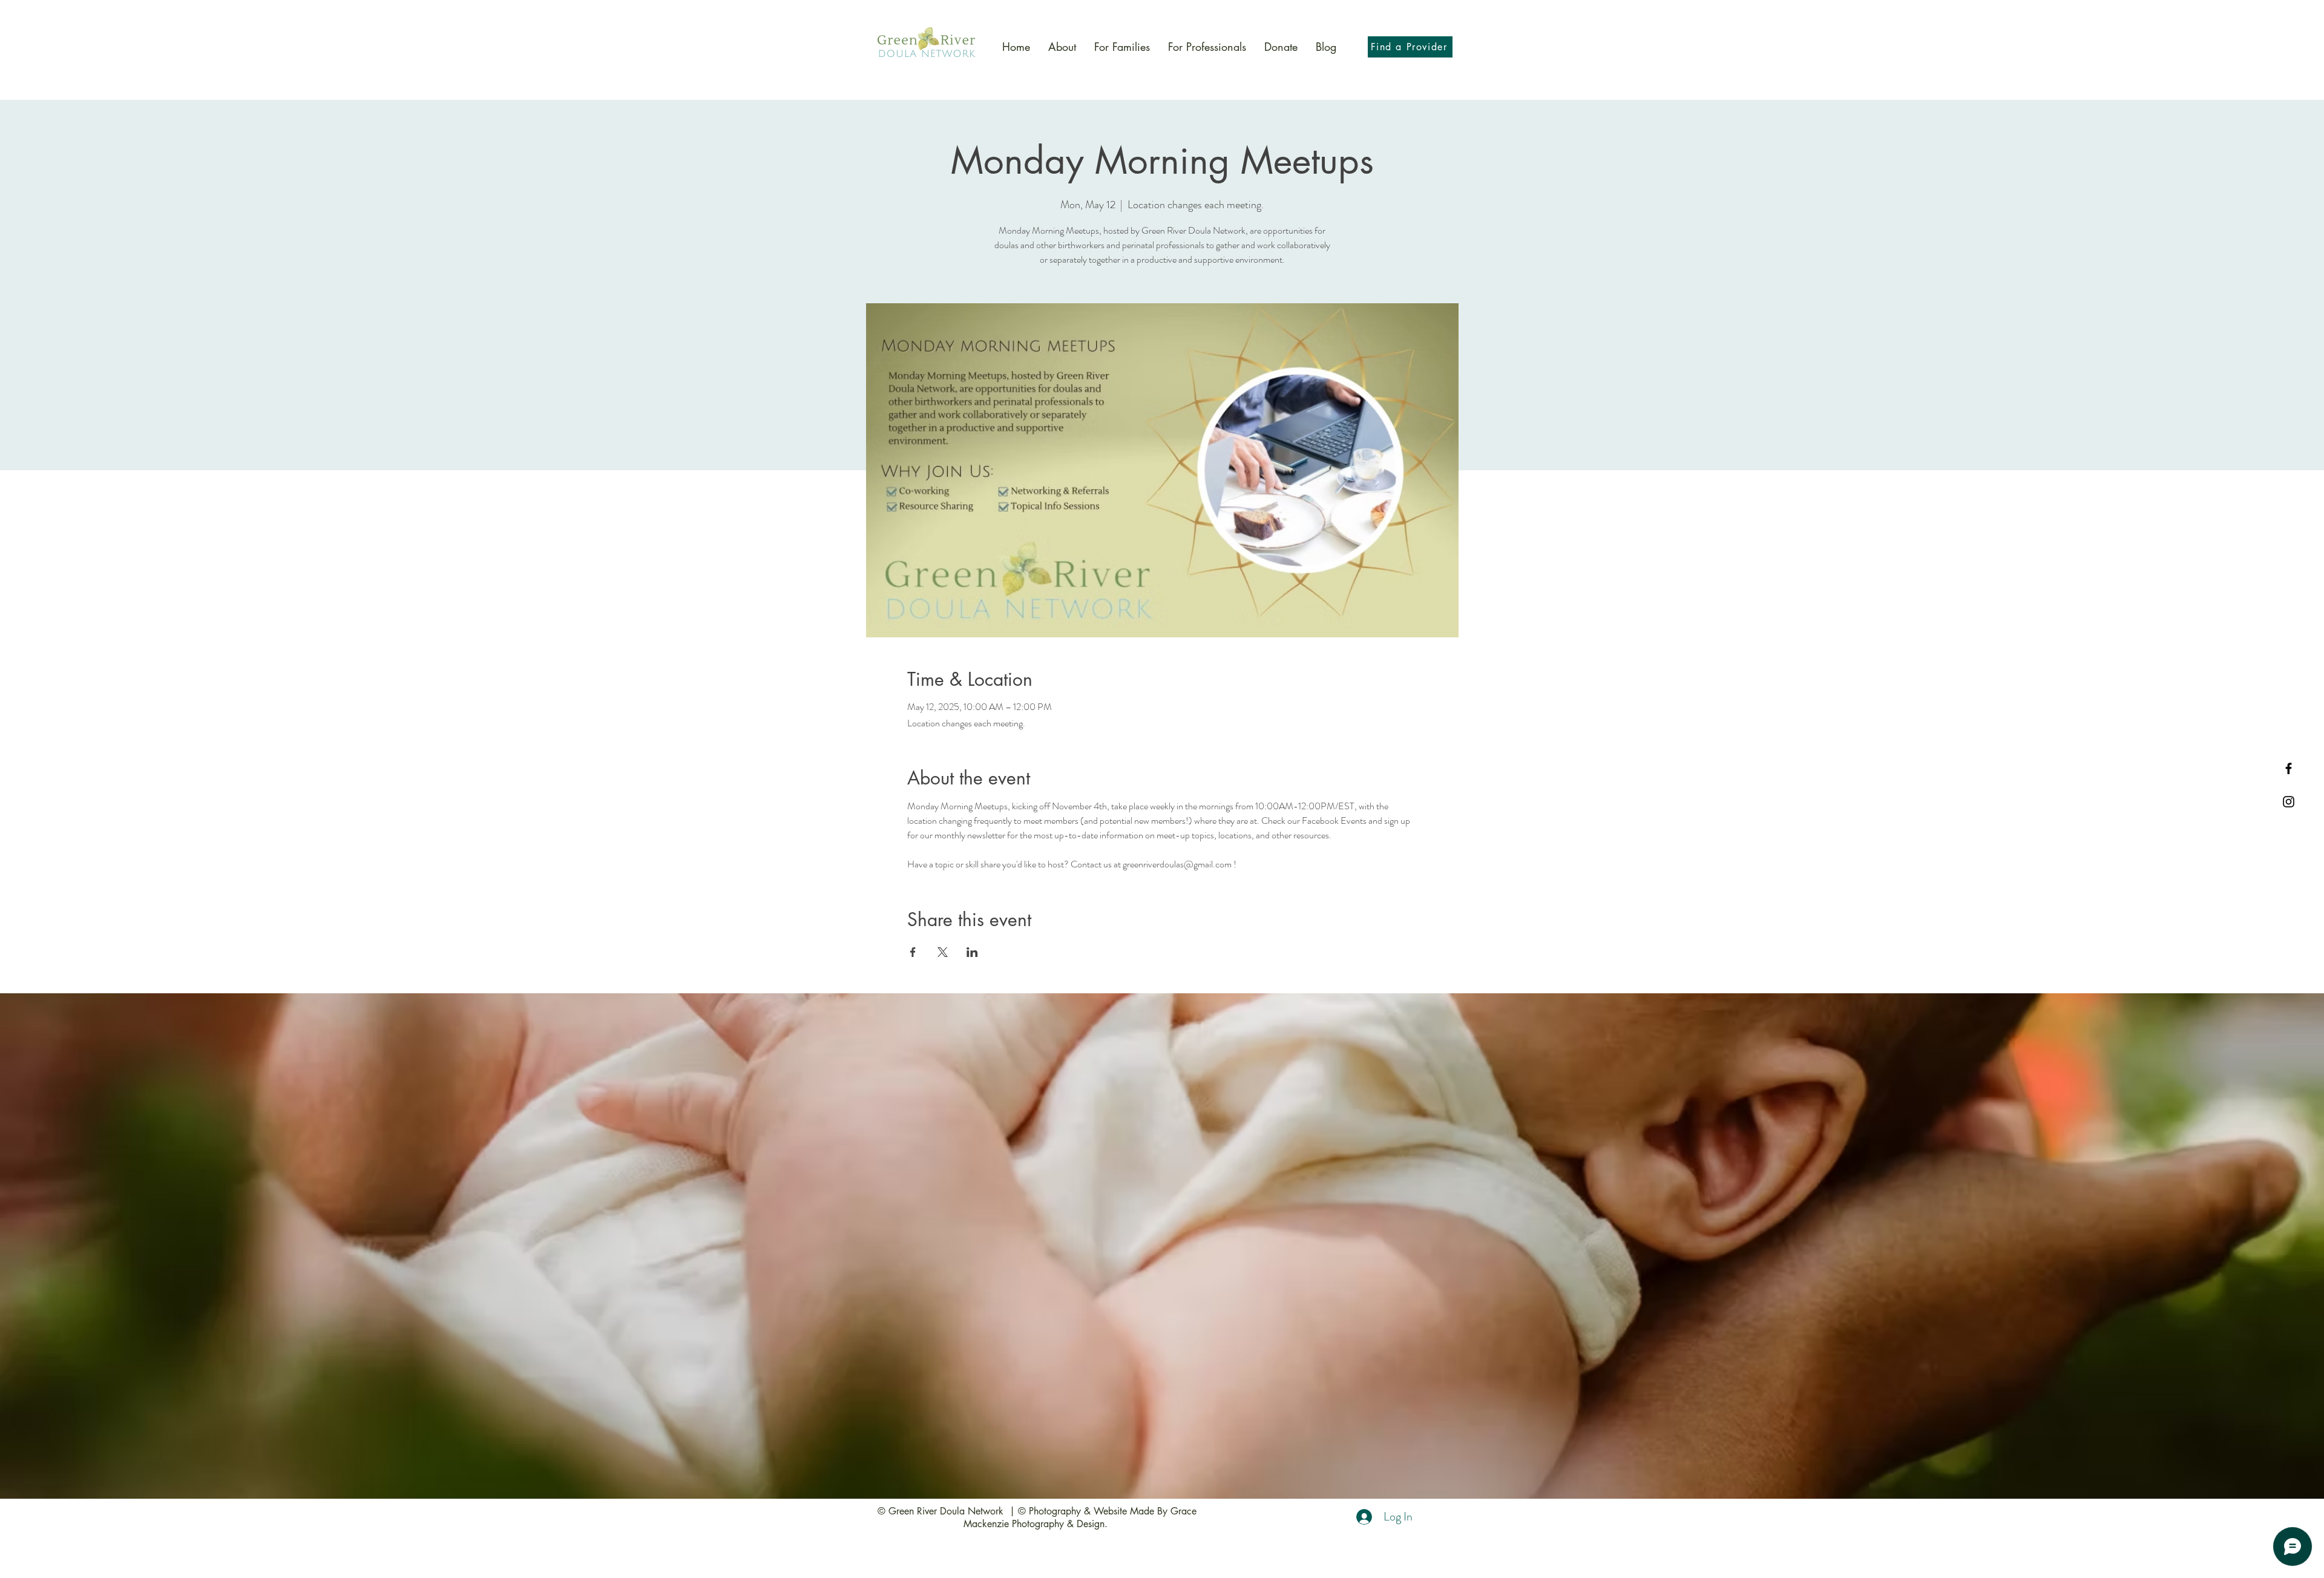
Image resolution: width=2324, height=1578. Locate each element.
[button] (1122, 47)
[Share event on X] (943, 952)
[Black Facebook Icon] (2289, 768)
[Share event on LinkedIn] (972, 952)
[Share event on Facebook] (913, 952)
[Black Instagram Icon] (2289, 802)
